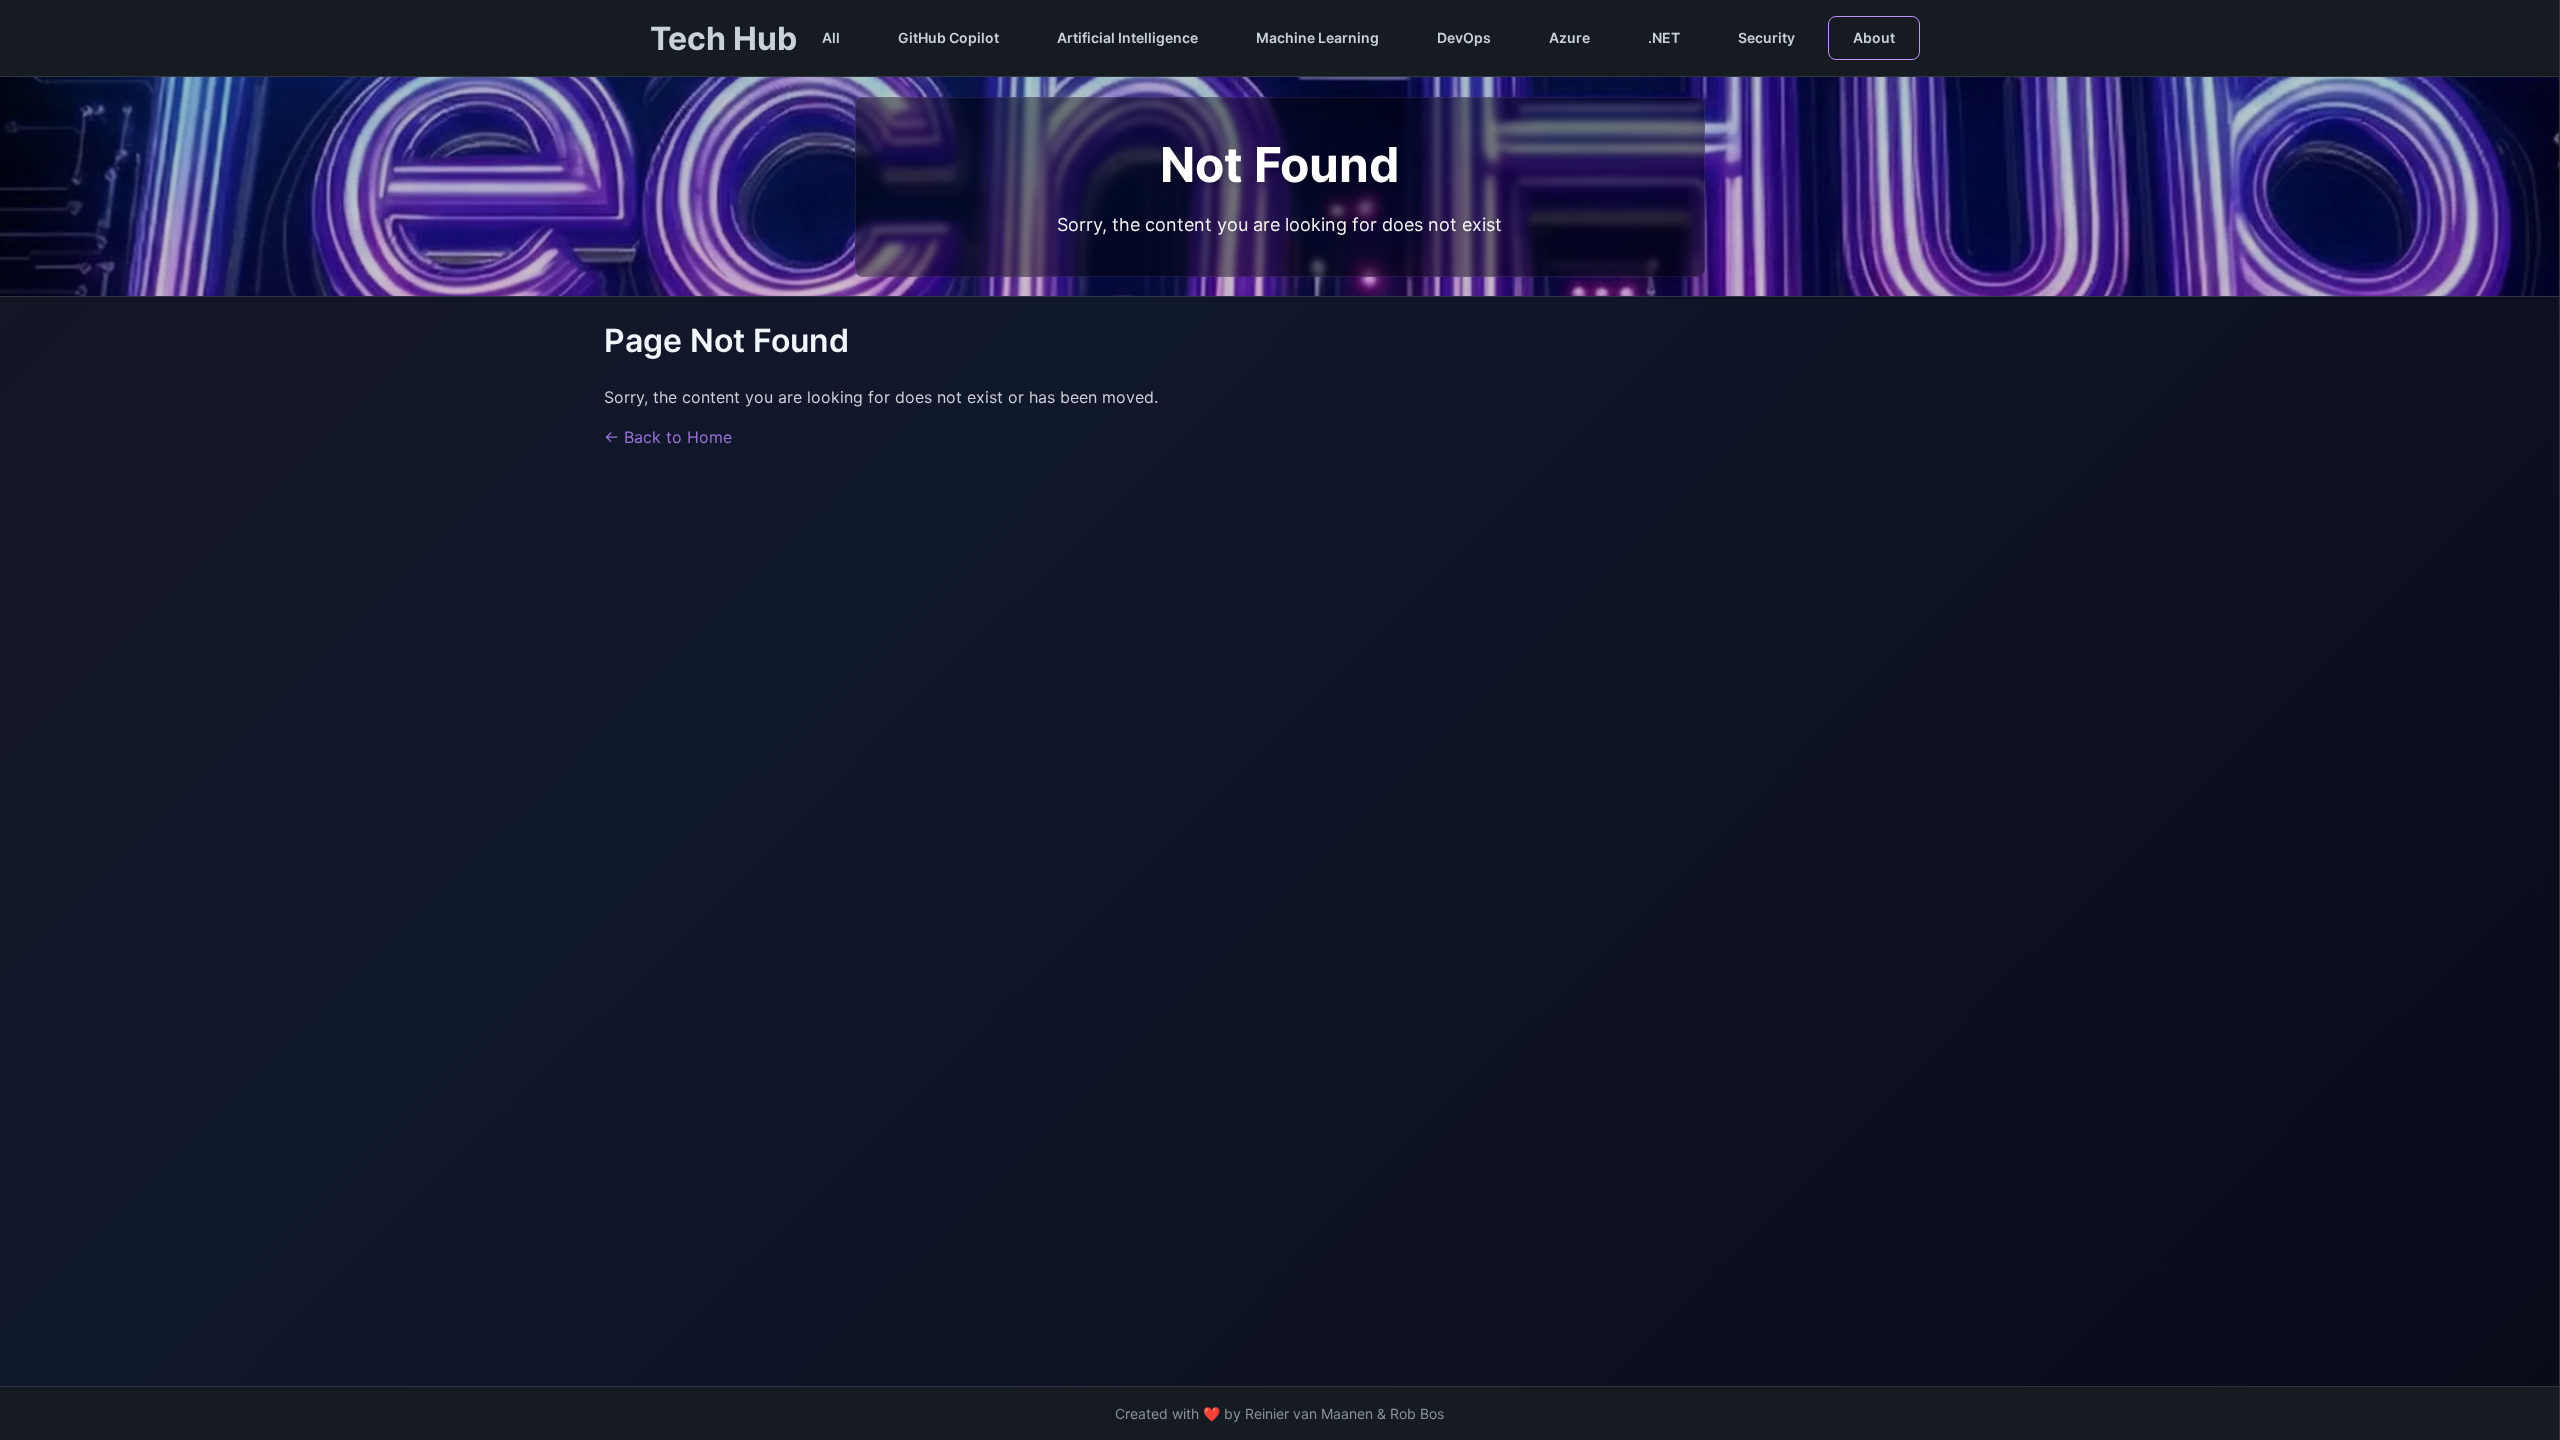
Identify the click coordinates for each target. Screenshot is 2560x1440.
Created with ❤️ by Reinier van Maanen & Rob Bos (1279, 1413)
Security (1766, 37)
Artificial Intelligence (1127, 37)
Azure (1569, 37)
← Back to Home (668, 437)
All (831, 37)
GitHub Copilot (948, 37)
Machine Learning (1317, 37)
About (1874, 37)
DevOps (1464, 37)
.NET (1664, 37)
